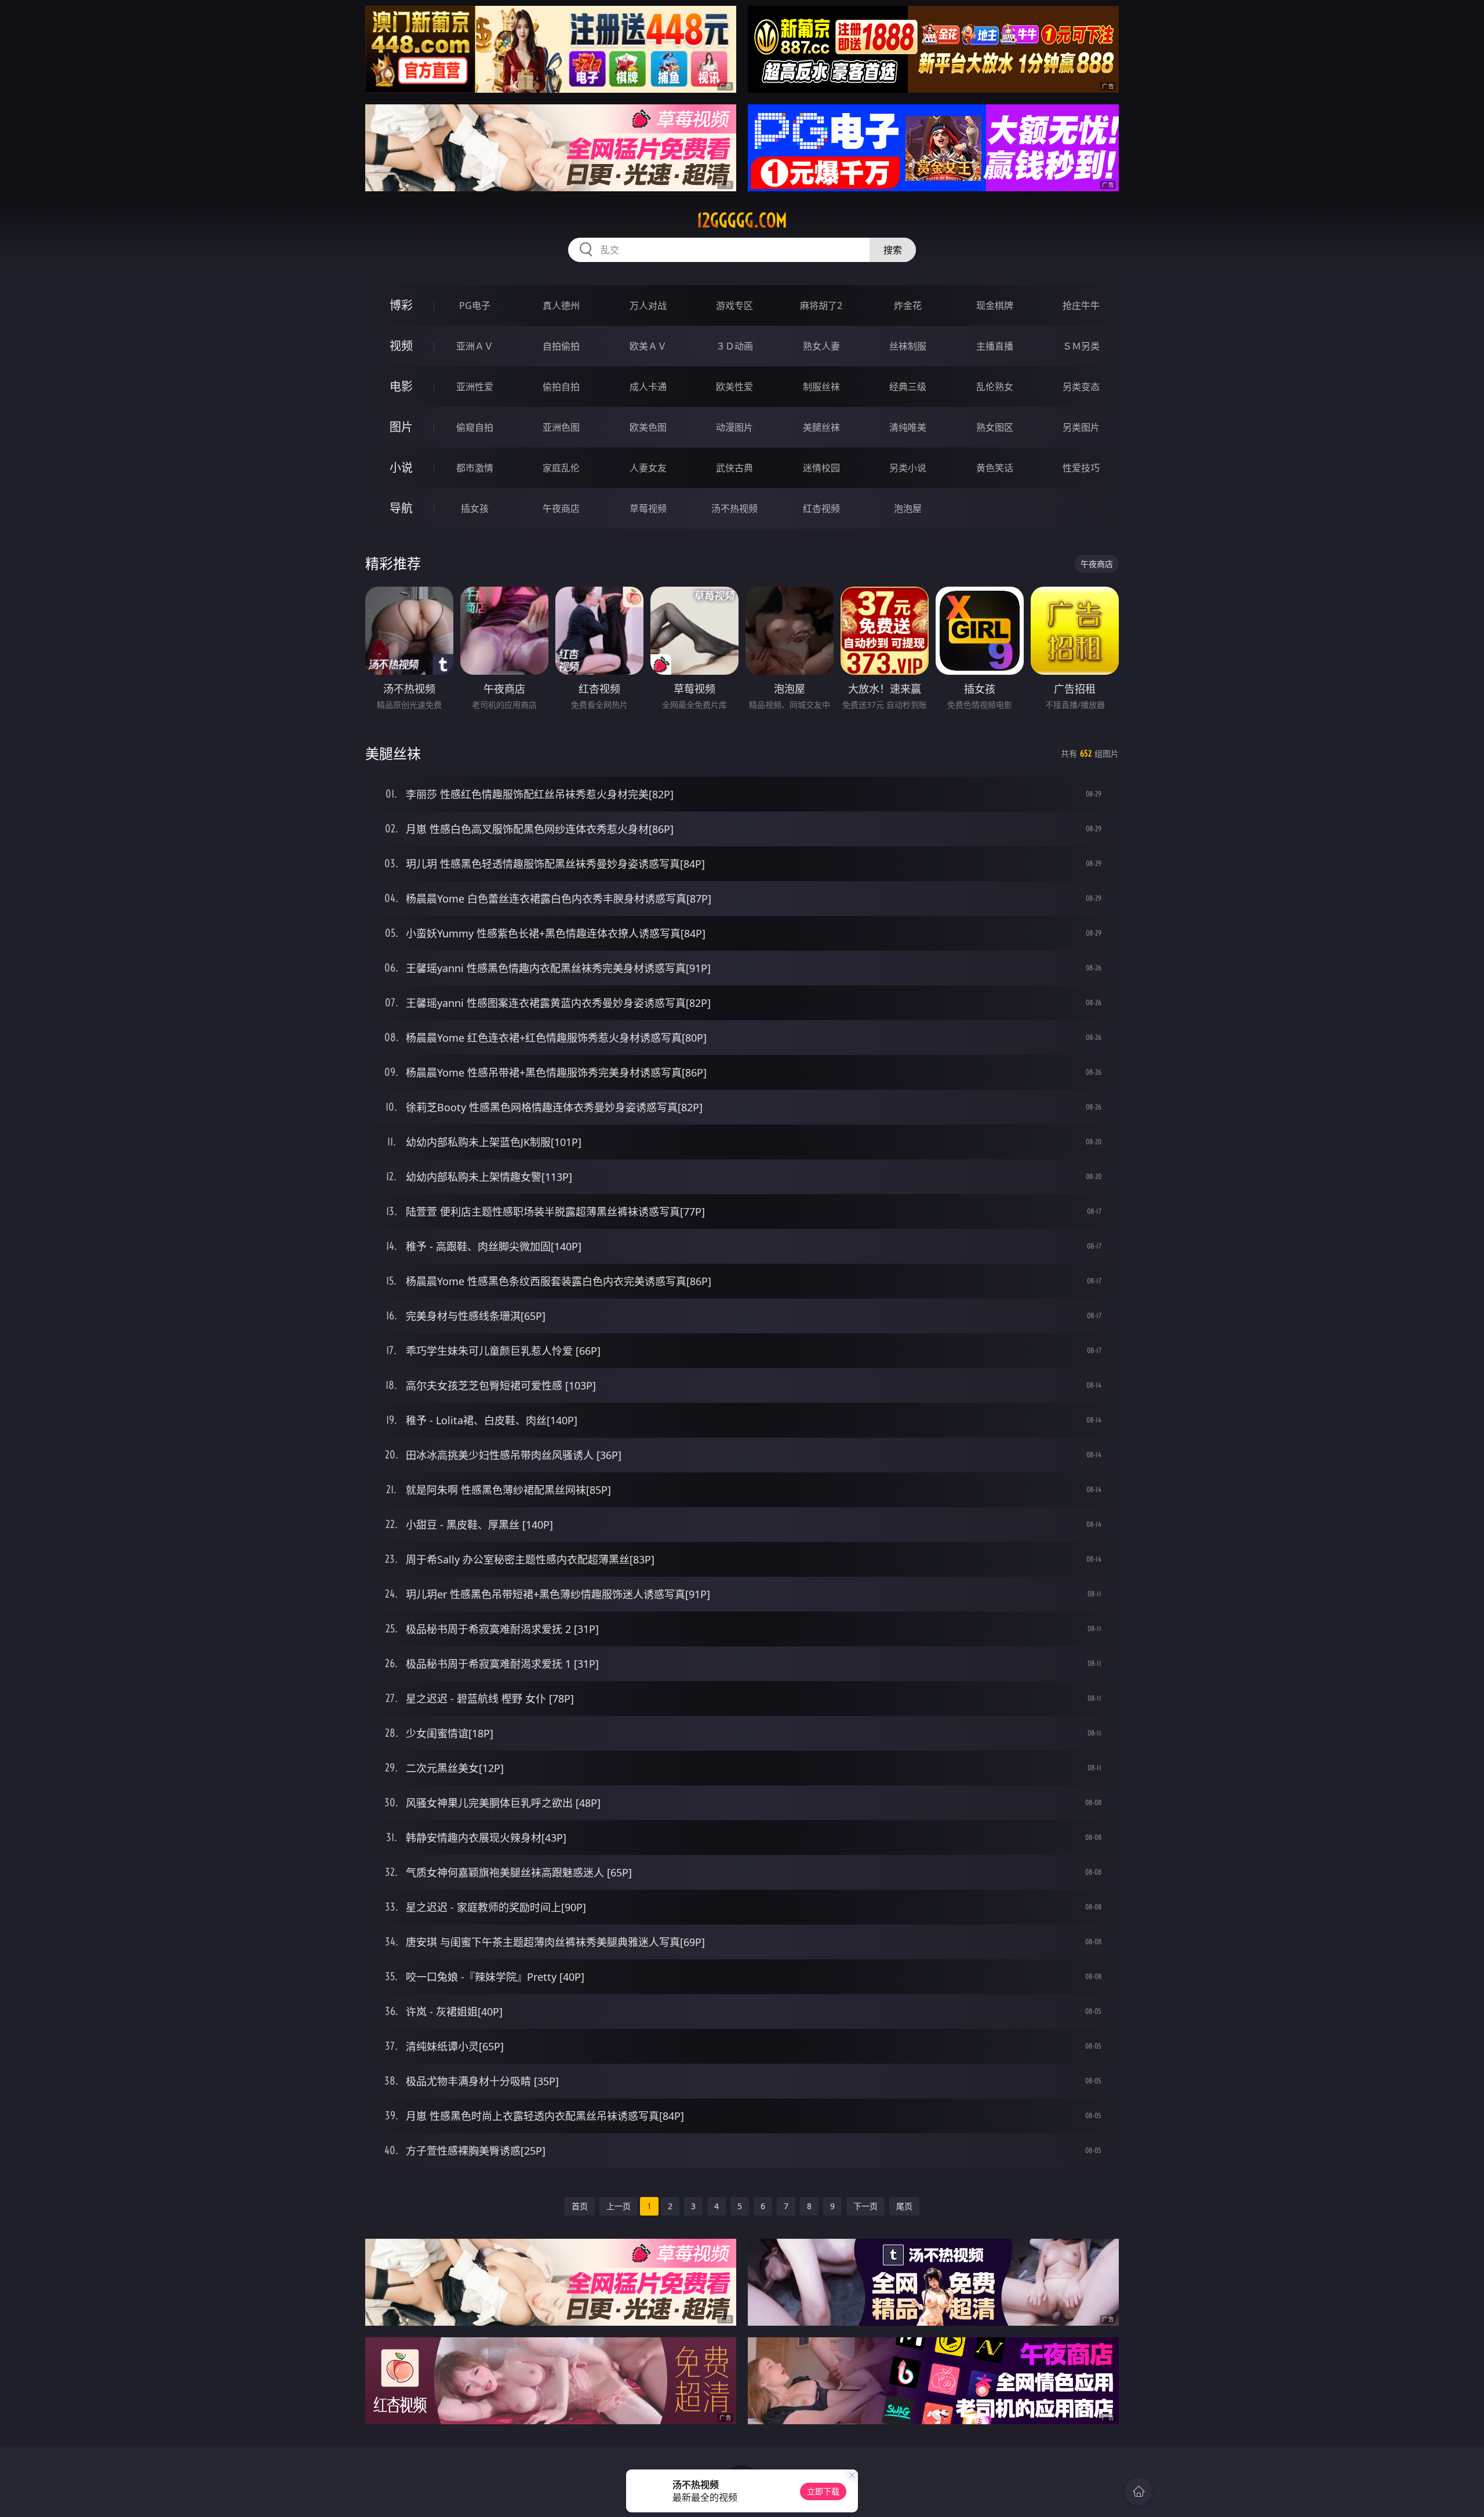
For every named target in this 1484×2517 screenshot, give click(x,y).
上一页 (619, 2206)
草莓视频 (648, 508)
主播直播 (995, 346)
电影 (401, 386)
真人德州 (561, 305)
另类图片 (1081, 427)
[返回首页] (1139, 2491)
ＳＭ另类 (1081, 346)
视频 (401, 346)
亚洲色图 (561, 427)
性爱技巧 (1081, 468)
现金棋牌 (995, 305)
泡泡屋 (908, 508)
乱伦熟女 (995, 387)
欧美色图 (648, 427)
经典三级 (908, 387)
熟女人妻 (821, 346)
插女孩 (475, 508)
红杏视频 (821, 508)
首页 (580, 2206)
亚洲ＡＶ (475, 346)
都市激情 (475, 468)
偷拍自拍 (561, 387)
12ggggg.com (742, 220)
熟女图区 (995, 427)
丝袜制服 (908, 346)
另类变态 (1081, 387)
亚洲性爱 (475, 387)
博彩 (401, 305)
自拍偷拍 (561, 346)
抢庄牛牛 (1081, 305)
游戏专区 (734, 305)
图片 (401, 427)
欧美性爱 (734, 387)
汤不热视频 (734, 508)
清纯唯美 (908, 427)
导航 (401, 508)
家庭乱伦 (561, 468)
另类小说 (908, 468)
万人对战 (648, 305)
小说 (401, 468)
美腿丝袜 (821, 427)
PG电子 (475, 305)
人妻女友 (648, 468)
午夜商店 (561, 508)
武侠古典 (734, 468)
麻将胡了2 (821, 305)
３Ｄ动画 (734, 346)
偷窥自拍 (475, 427)
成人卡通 (648, 387)
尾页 (904, 2206)
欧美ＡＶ (648, 346)
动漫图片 (734, 427)
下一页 (865, 2206)
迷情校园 (821, 468)
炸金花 (908, 305)
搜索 (893, 250)
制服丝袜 (821, 387)
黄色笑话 (995, 468)
